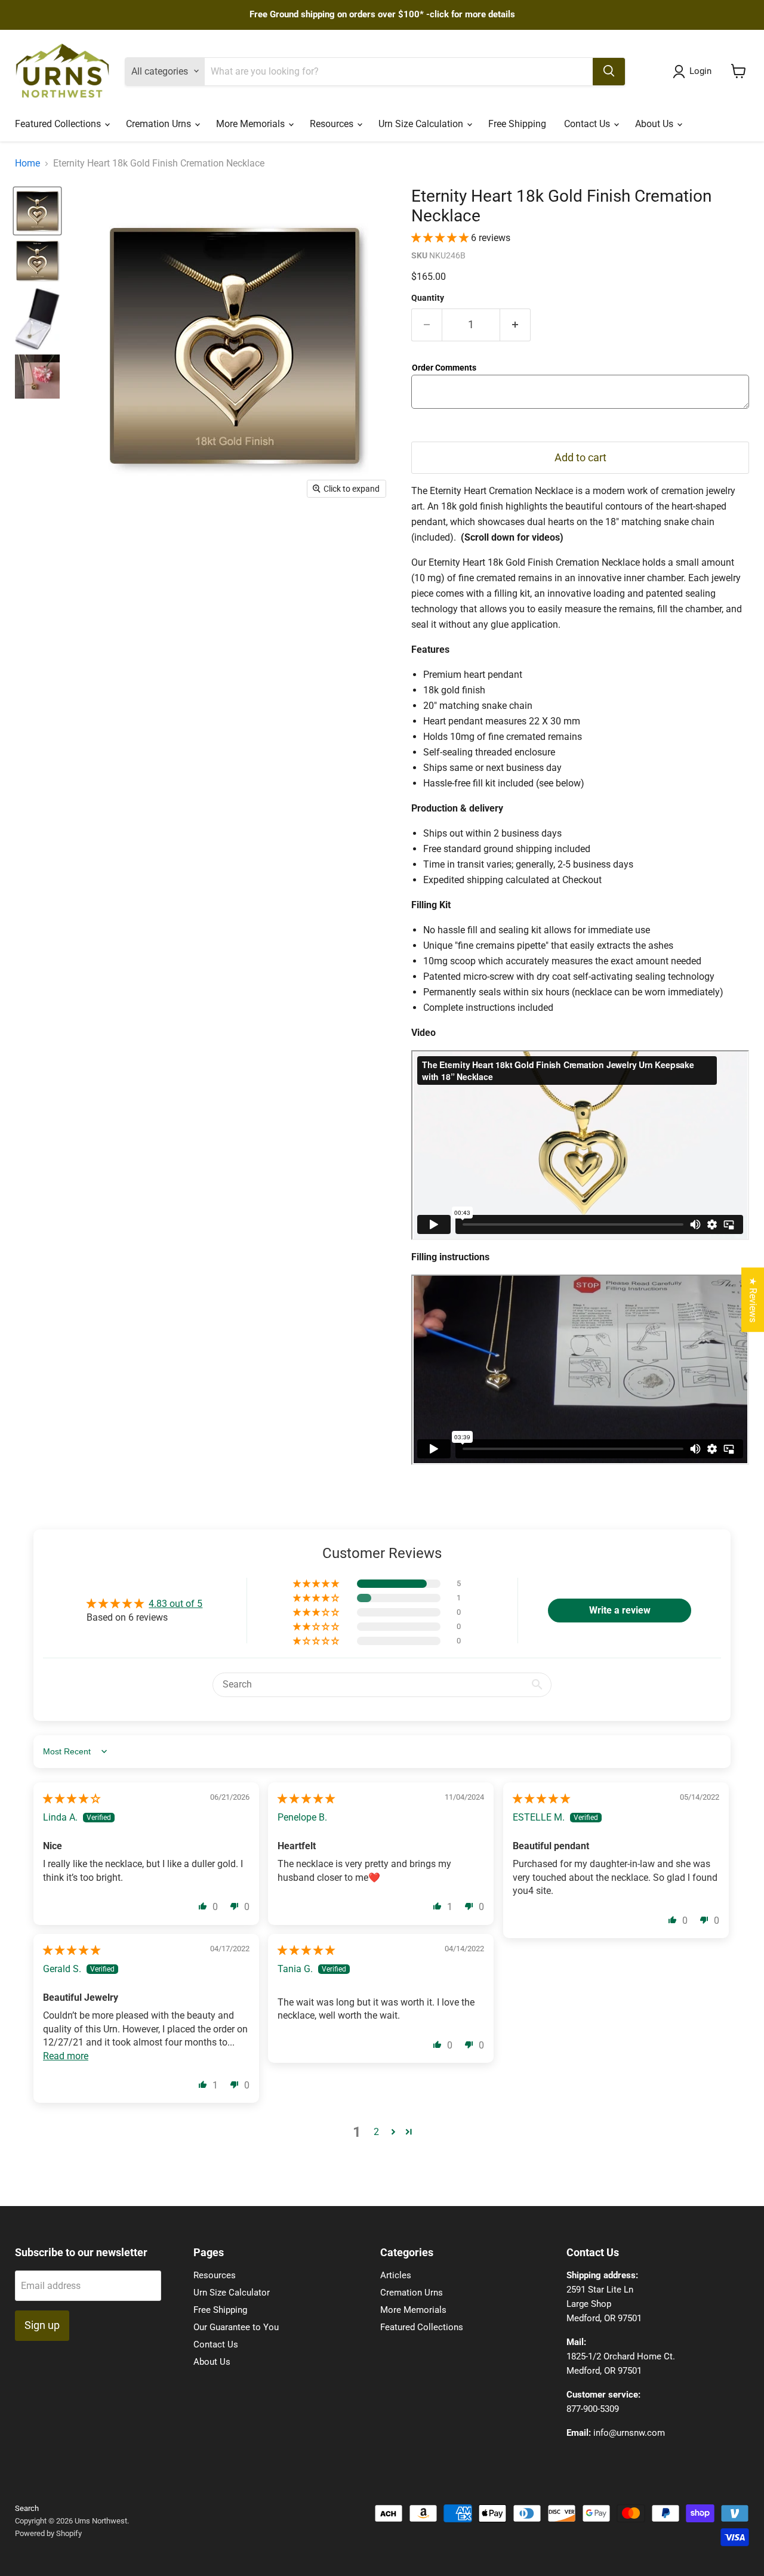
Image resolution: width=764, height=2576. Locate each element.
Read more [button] (66, 2056)
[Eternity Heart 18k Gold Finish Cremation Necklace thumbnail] (37, 319)
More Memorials (252, 124)
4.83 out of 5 (175, 1604)
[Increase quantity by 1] (515, 325)
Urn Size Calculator (232, 2293)
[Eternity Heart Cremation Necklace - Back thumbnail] (37, 260)
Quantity (428, 298)
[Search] (609, 71)
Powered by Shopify (48, 2533)
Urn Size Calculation (422, 124)
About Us (655, 124)
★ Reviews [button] (753, 1300)
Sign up (42, 2325)
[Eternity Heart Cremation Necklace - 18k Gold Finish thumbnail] (37, 211)
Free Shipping (517, 124)
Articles (396, 2275)
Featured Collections (59, 124)
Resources (333, 124)
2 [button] (376, 2132)
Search (27, 2508)
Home (27, 163)
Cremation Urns (160, 124)
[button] (441, 238)
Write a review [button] (620, 1610)
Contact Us (588, 124)
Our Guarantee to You (236, 2327)
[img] (72, 1799)
